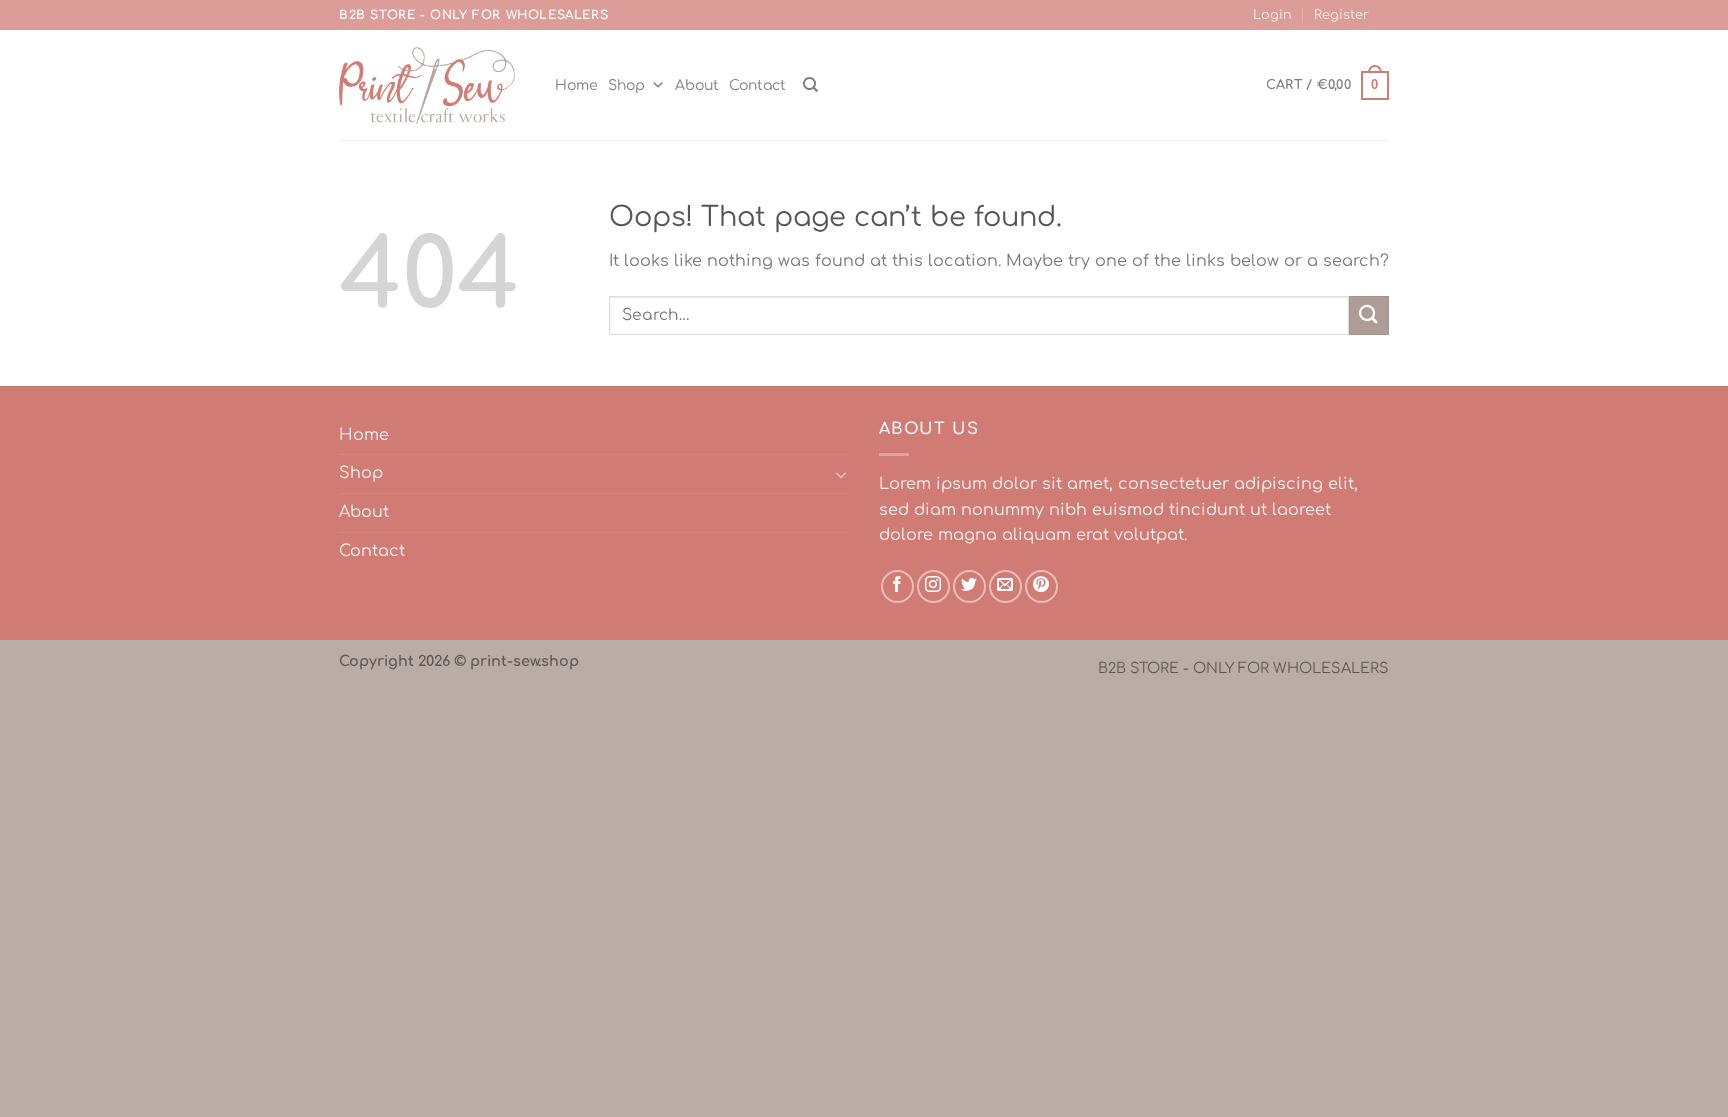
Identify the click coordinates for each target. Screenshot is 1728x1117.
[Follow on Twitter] (969, 586)
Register (1341, 15)
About (697, 85)
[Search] (810, 85)
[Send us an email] (1005, 586)
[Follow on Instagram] (933, 586)
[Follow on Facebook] (897, 586)
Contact (757, 85)
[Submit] (1369, 315)
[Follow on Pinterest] (1041, 586)
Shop (626, 85)
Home (576, 85)
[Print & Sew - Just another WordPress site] (427, 86)
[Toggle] (841, 474)
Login (1272, 15)
